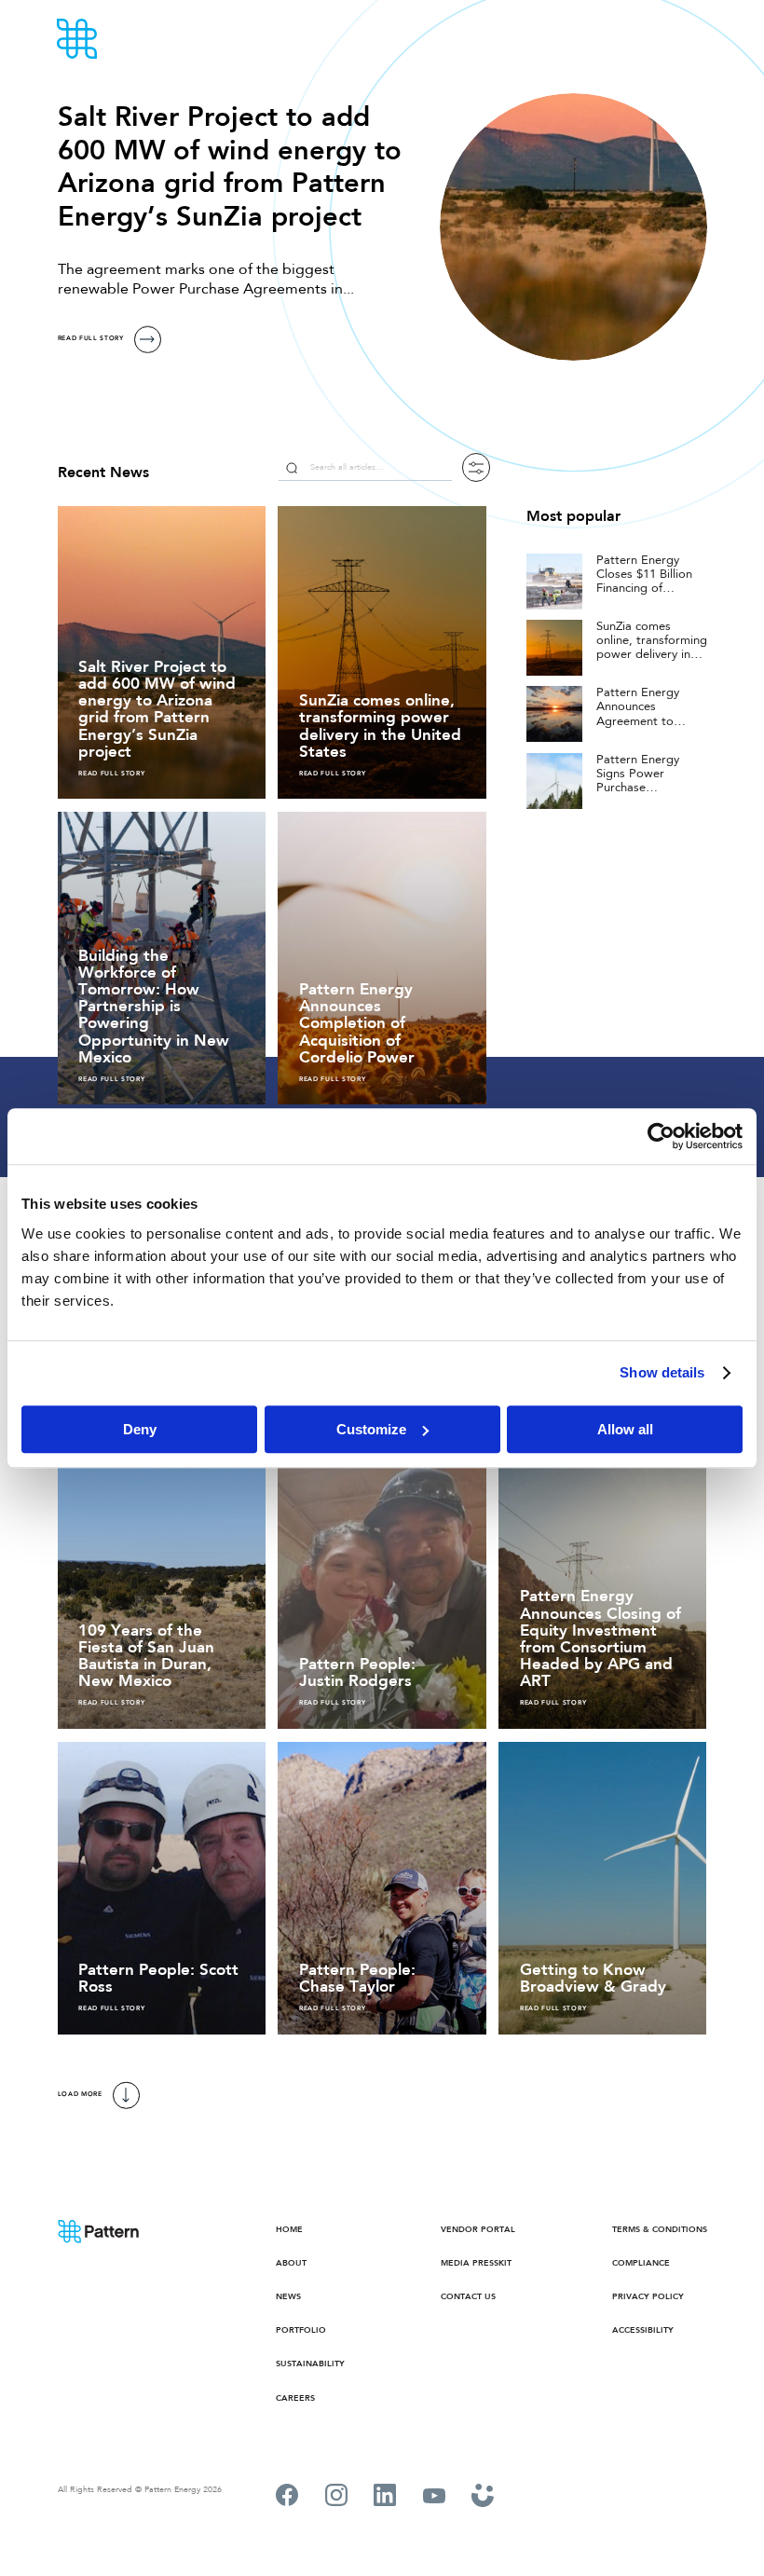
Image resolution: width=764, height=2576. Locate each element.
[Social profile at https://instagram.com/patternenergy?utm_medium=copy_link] (336, 2498)
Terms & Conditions (660, 2229)
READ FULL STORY (91, 339)
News (288, 2296)
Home (289, 2229)
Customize (371, 1429)
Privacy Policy (648, 2296)
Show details (662, 1372)
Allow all (625, 1429)
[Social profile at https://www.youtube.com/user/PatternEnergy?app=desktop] (434, 2498)
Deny (140, 1429)
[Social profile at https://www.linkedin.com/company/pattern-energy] (385, 2498)
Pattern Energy (129, 39)
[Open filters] (476, 467)
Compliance (641, 2262)
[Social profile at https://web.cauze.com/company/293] (483, 2498)
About (291, 2262)
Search (292, 467)
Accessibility (643, 2329)
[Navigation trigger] (699, 39)
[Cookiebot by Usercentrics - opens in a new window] (661, 1136)
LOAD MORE (80, 2095)
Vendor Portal (478, 2229)
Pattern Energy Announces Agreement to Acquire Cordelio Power (643, 721)
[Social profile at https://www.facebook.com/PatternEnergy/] (287, 2498)
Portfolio (301, 2329)
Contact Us (468, 2296)
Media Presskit (476, 2262)
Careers (295, 2398)
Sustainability (310, 2363)
